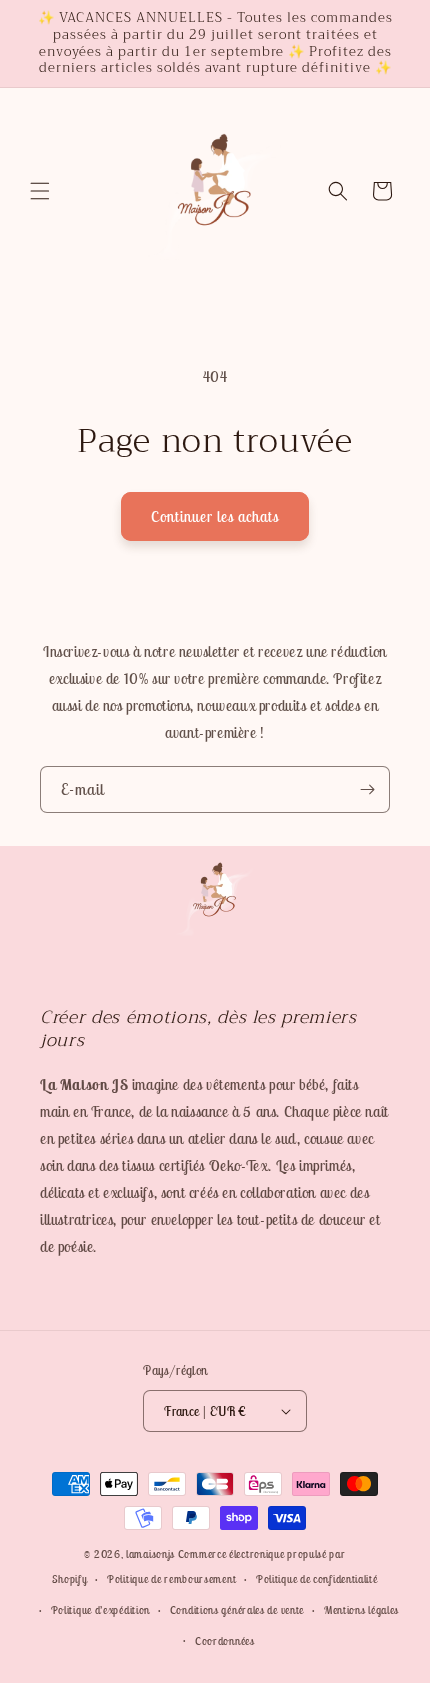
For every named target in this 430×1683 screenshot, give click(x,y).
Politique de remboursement (171, 1579)
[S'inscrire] (367, 789)
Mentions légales (361, 1610)
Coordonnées (225, 1641)
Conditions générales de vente (237, 1610)
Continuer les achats (215, 516)
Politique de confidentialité (317, 1579)
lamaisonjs (150, 1554)
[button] (40, 191)
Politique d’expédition (100, 1610)
